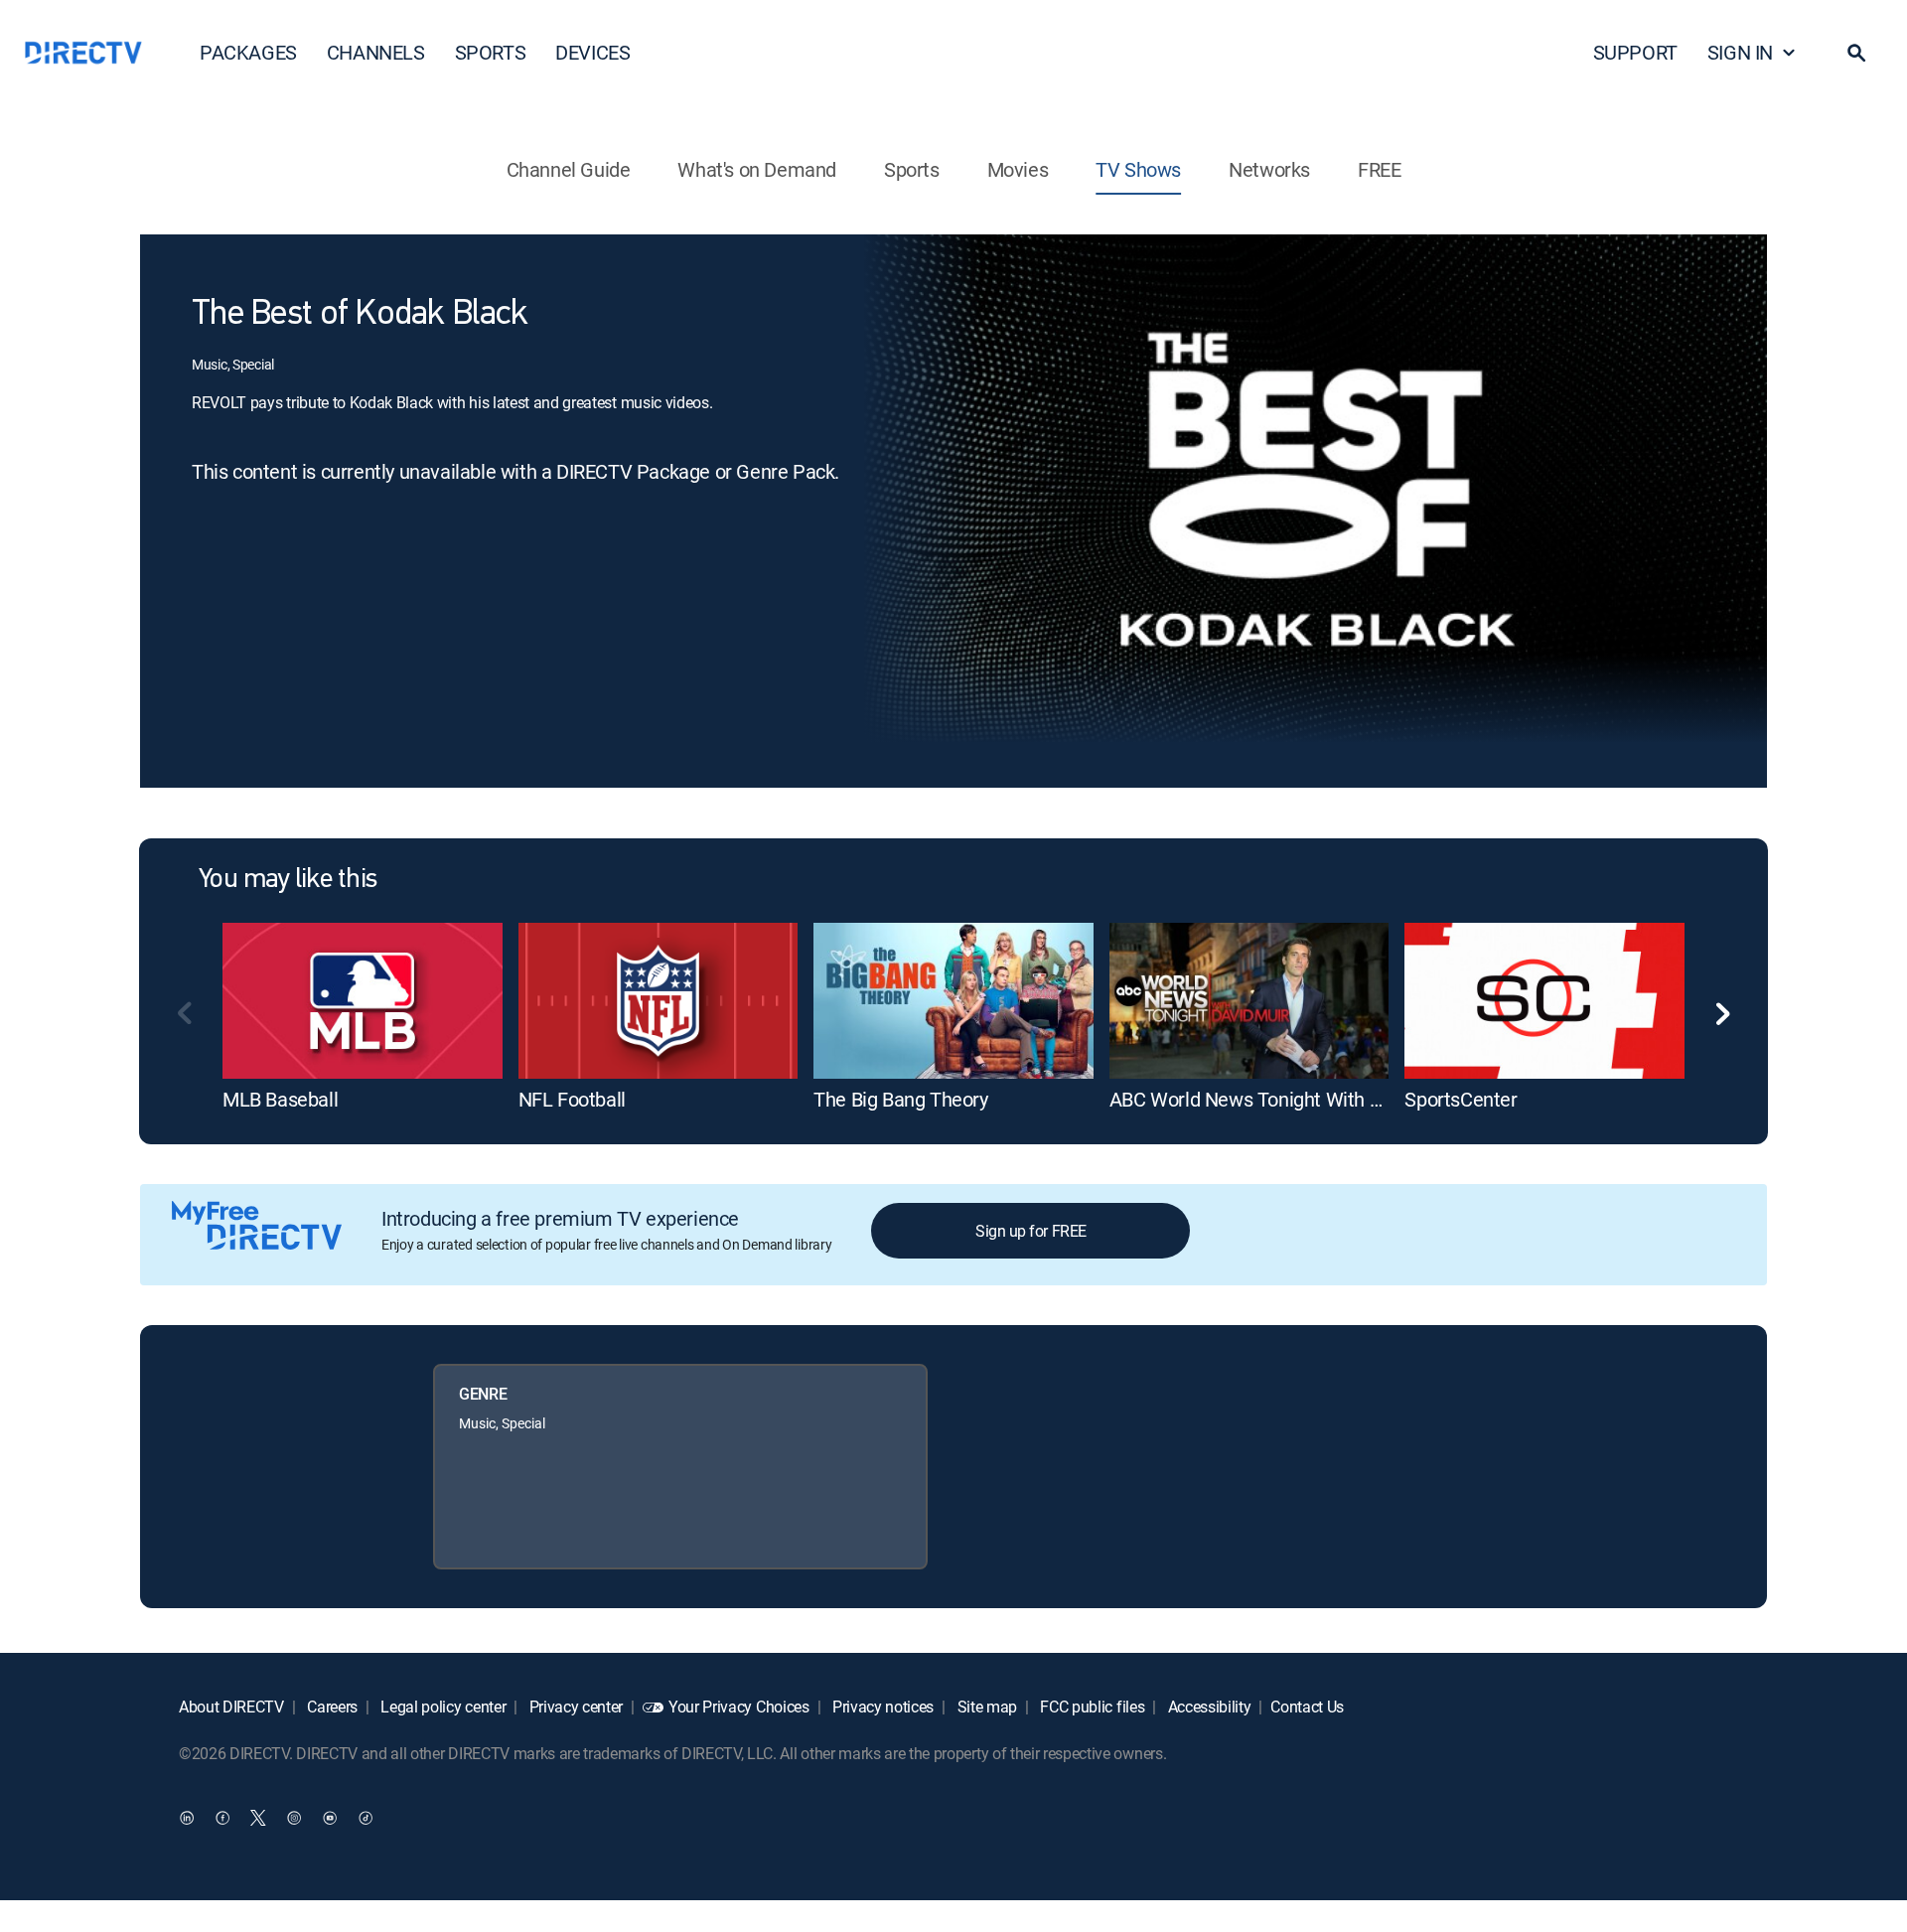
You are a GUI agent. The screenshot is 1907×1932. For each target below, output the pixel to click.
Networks (1269, 169)
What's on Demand (757, 169)
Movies (1018, 169)
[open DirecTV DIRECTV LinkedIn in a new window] (187, 1818)
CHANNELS (376, 52)
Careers (331, 1707)
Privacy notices (881, 1707)
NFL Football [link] (572, 1099)
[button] (1856, 53)
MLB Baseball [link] (280, 1099)
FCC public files (1091, 1707)
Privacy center (574, 1707)
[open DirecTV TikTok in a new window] (366, 1818)
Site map (985, 1707)
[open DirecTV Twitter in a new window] (258, 1818)
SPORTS (491, 52)
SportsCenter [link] (1461, 1099)
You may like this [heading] (288, 880)
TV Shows (1138, 169)
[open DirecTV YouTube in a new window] (330, 1818)
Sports (912, 169)
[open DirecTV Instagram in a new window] (294, 1818)
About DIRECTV (231, 1707)
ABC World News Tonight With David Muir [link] (1285, 1099)
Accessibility (1208, 1707)
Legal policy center (442, 1707)
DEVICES (592, 52)
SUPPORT (1635, 52)
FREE (1379, 169)
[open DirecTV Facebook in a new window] (222, 1818)
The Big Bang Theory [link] (900, 1099)
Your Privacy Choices (739, 1707)
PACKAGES (248, 52)
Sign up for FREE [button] (1030, 1231)
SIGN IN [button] (1740, 52)
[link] (363, 1001)
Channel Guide (569, 169)
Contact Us (1307, 1707)
